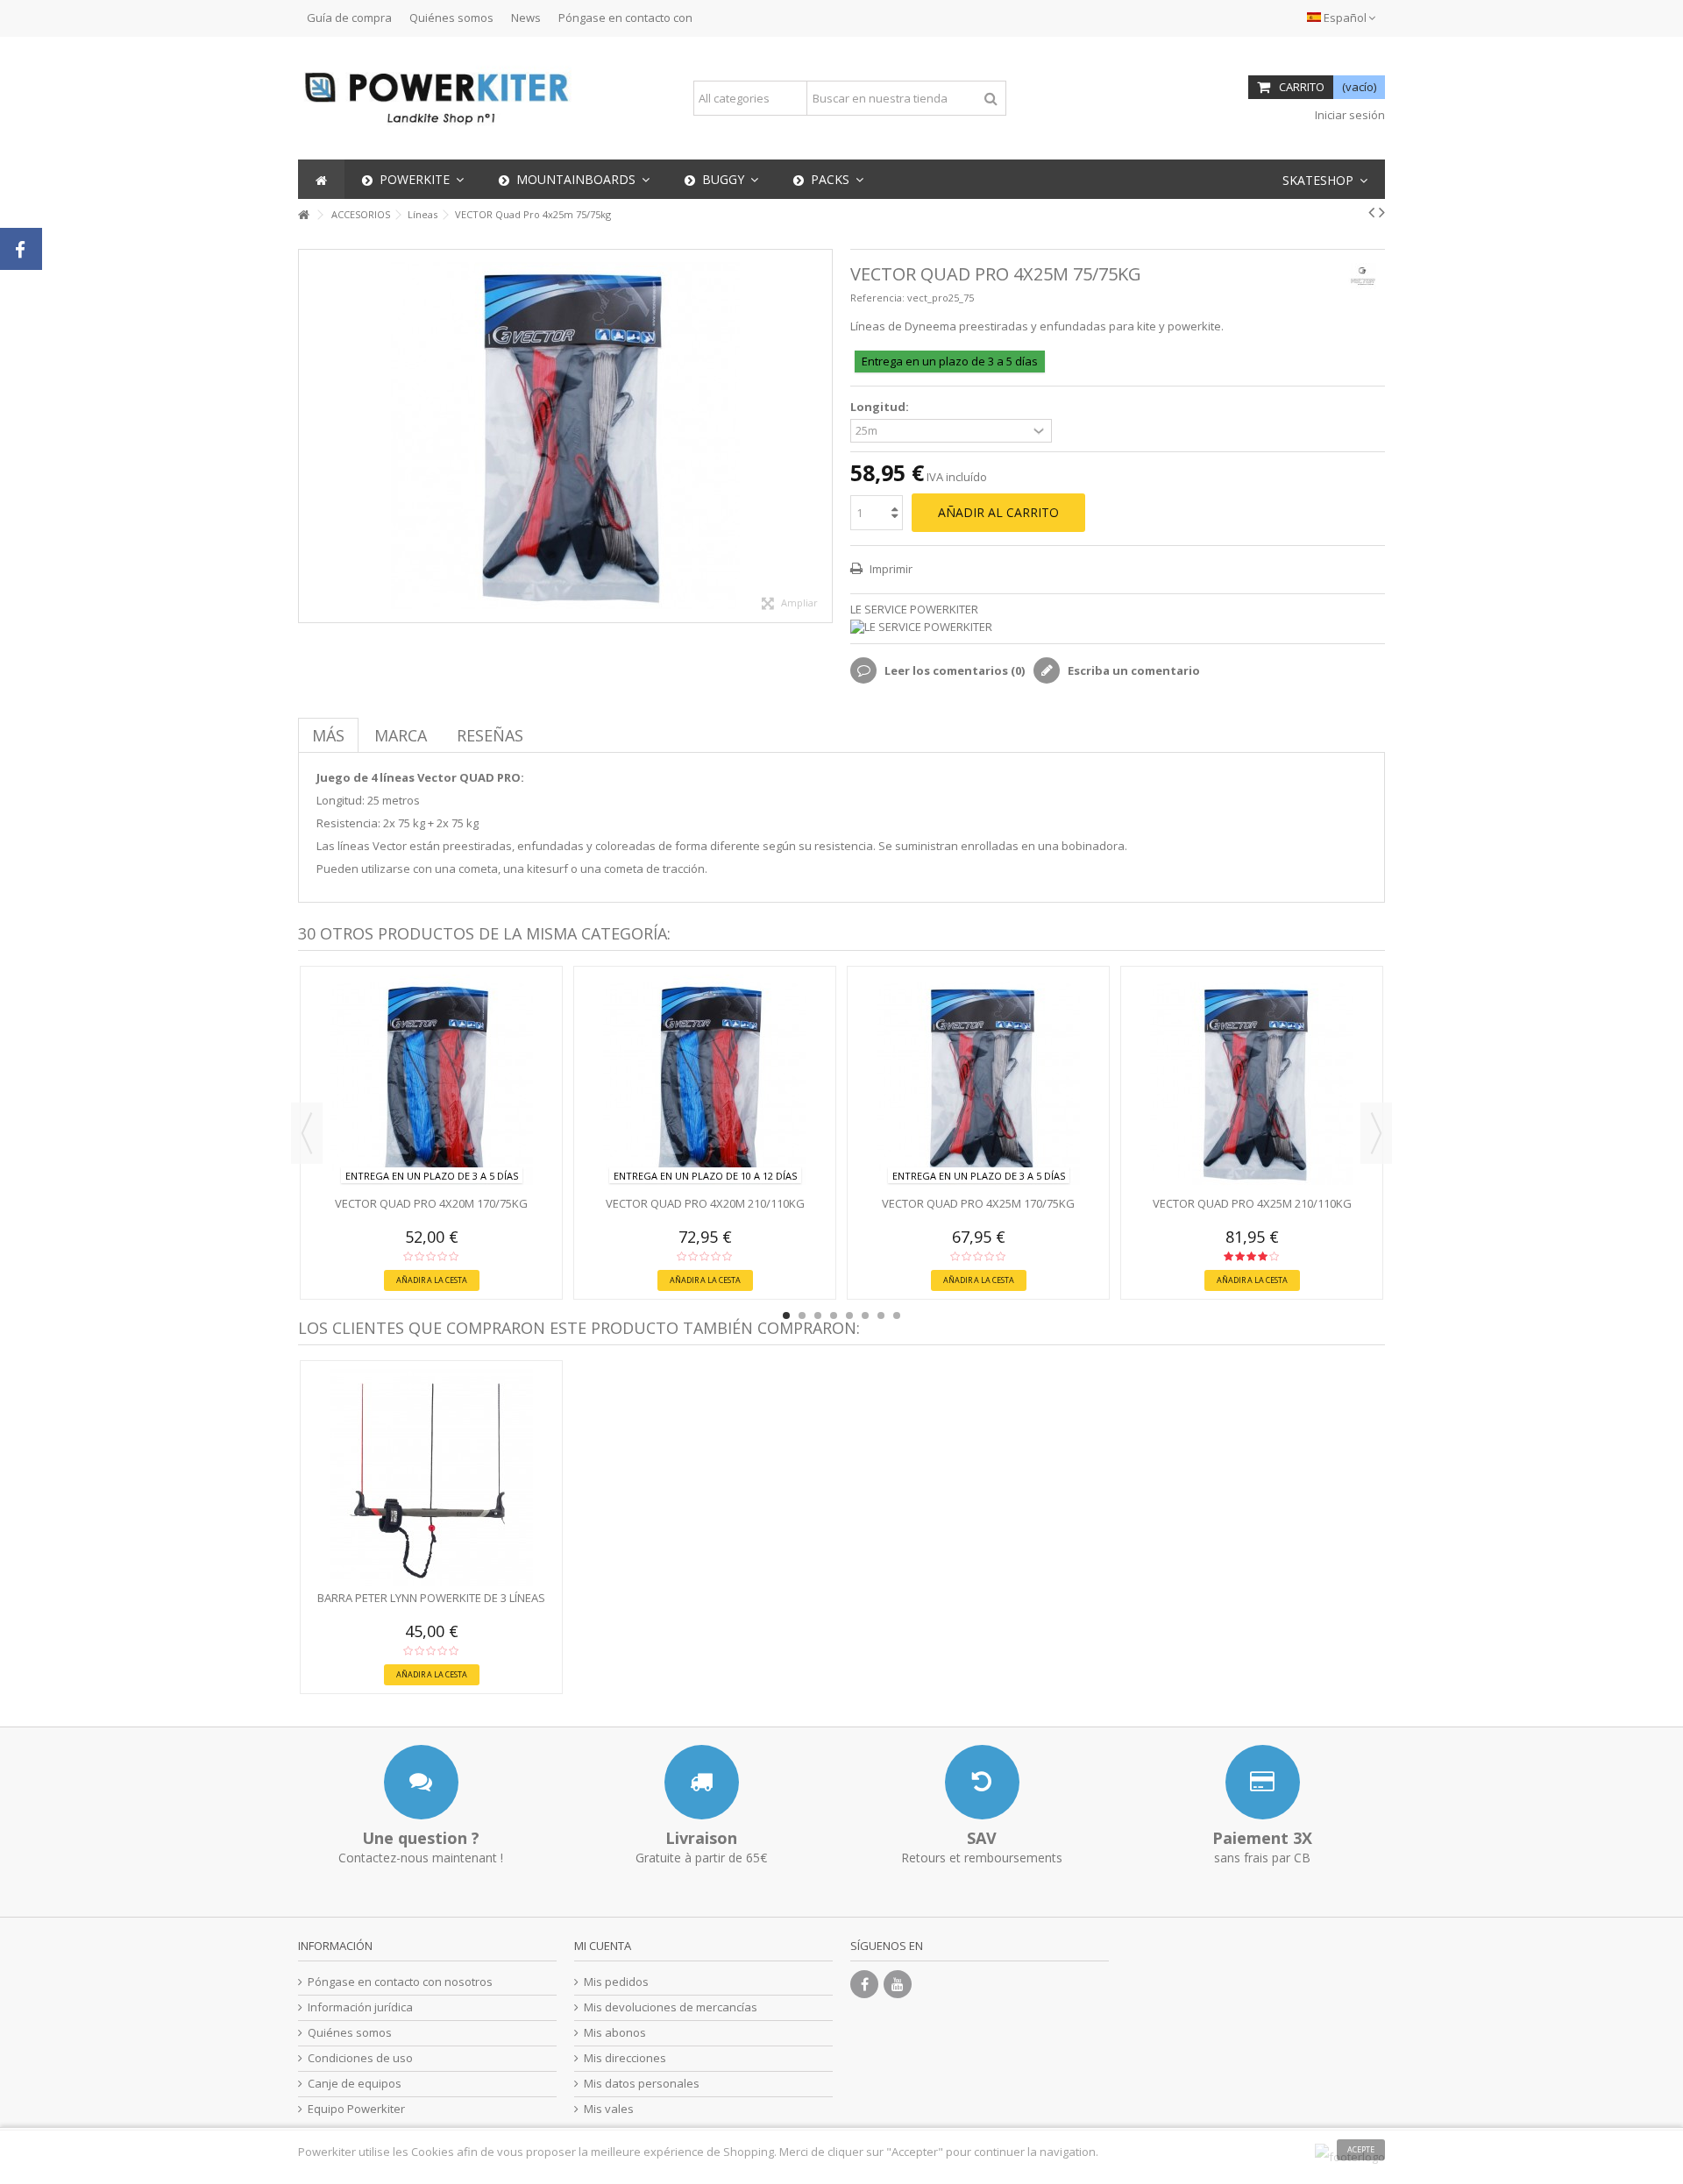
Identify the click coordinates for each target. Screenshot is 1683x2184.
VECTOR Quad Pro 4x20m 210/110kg (705, 1203)
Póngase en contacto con (625, 18)
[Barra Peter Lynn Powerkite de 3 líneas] (431, 1478)
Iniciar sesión (1349, 115)
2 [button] (802, 1315)
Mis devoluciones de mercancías (671, 2007)
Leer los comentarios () (953, 670)
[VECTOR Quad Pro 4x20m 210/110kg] (705, 1083)
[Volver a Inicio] (303, 215)
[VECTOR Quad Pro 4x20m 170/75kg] (431, 1083)
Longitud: (881, 407)
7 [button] (881, 1315)
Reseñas (490, 735)
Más (328, 735)
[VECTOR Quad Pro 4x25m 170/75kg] (978, 1083)
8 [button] (897, 1315)
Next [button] (1376, 1133)
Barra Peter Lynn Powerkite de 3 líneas (431, 1598)
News (526, 18)
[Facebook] (864, 1984)
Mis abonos (615, 2033)
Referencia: (877, 298)
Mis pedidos (616, 1982)
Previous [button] (307, 1133)
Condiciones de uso (360, 2058)
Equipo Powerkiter (356, 2109)
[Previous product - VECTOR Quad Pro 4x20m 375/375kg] (1371, 212)
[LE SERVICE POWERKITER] (1118, 627)
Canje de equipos (355, 2084)
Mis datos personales (642, 2084)
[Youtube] (898, 1984)
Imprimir (890, 569)
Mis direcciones (625, 2058)
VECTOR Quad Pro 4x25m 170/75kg (978, 1203)
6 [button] (865, 1315)
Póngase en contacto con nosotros (400, 1982)
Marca (401, 735)
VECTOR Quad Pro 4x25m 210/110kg (1252, 1203)
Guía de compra (349, 18)
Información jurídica (360, 2007)
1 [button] (786, 1315)
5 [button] (849, 1315)
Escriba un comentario (1133, 670)
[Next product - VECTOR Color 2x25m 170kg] (1382, 212)
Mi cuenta (603, 1946)
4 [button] (834, 1315)
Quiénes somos (451, 18)
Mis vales (609, 2109)
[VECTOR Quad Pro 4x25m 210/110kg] (1252, 1083)
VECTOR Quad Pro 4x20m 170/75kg (431, 1203)
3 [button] (818, 1315)
